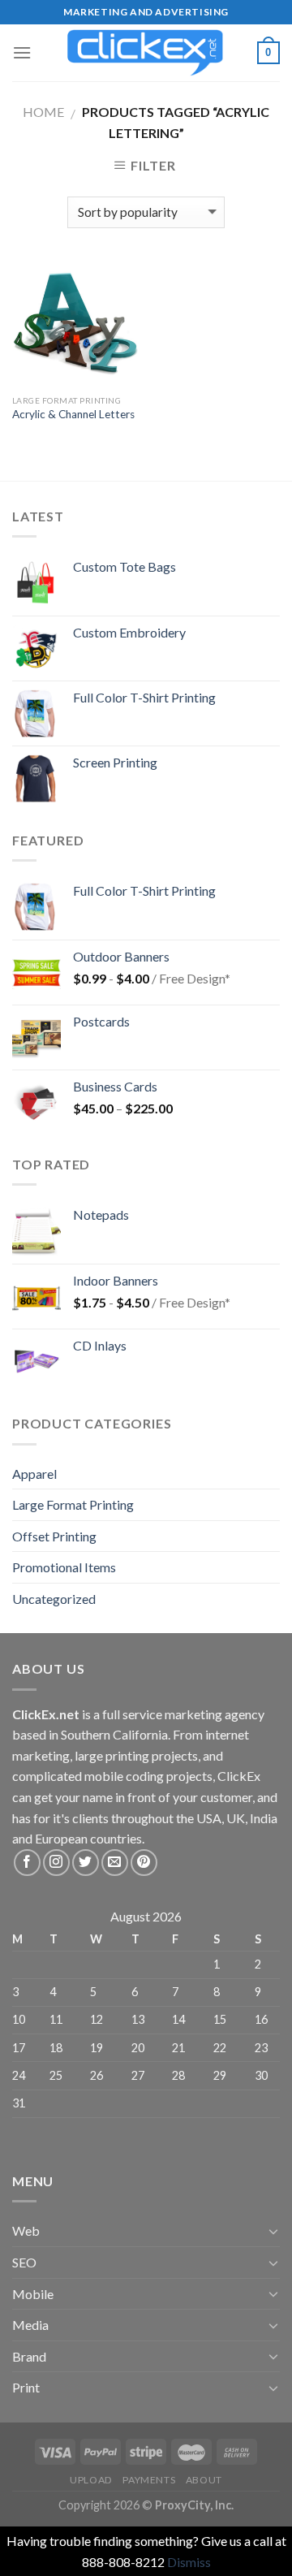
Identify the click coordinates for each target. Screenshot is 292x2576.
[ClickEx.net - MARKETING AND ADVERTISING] (146, 53)
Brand (29, 2356)
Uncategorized (54, 1599)
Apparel (34, 1474)
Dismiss (189, 2562)
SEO (24, 2262)
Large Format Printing (73, 1504)
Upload (91, 2480)
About (204, 2480)
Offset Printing (54, 1536)
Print (26, 2387)
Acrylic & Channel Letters (73, 414)
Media (30, 2325)
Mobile (33, 2294)
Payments (149, 2480)
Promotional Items (64, 1567)
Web (26, 2230)
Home (43, 112)
